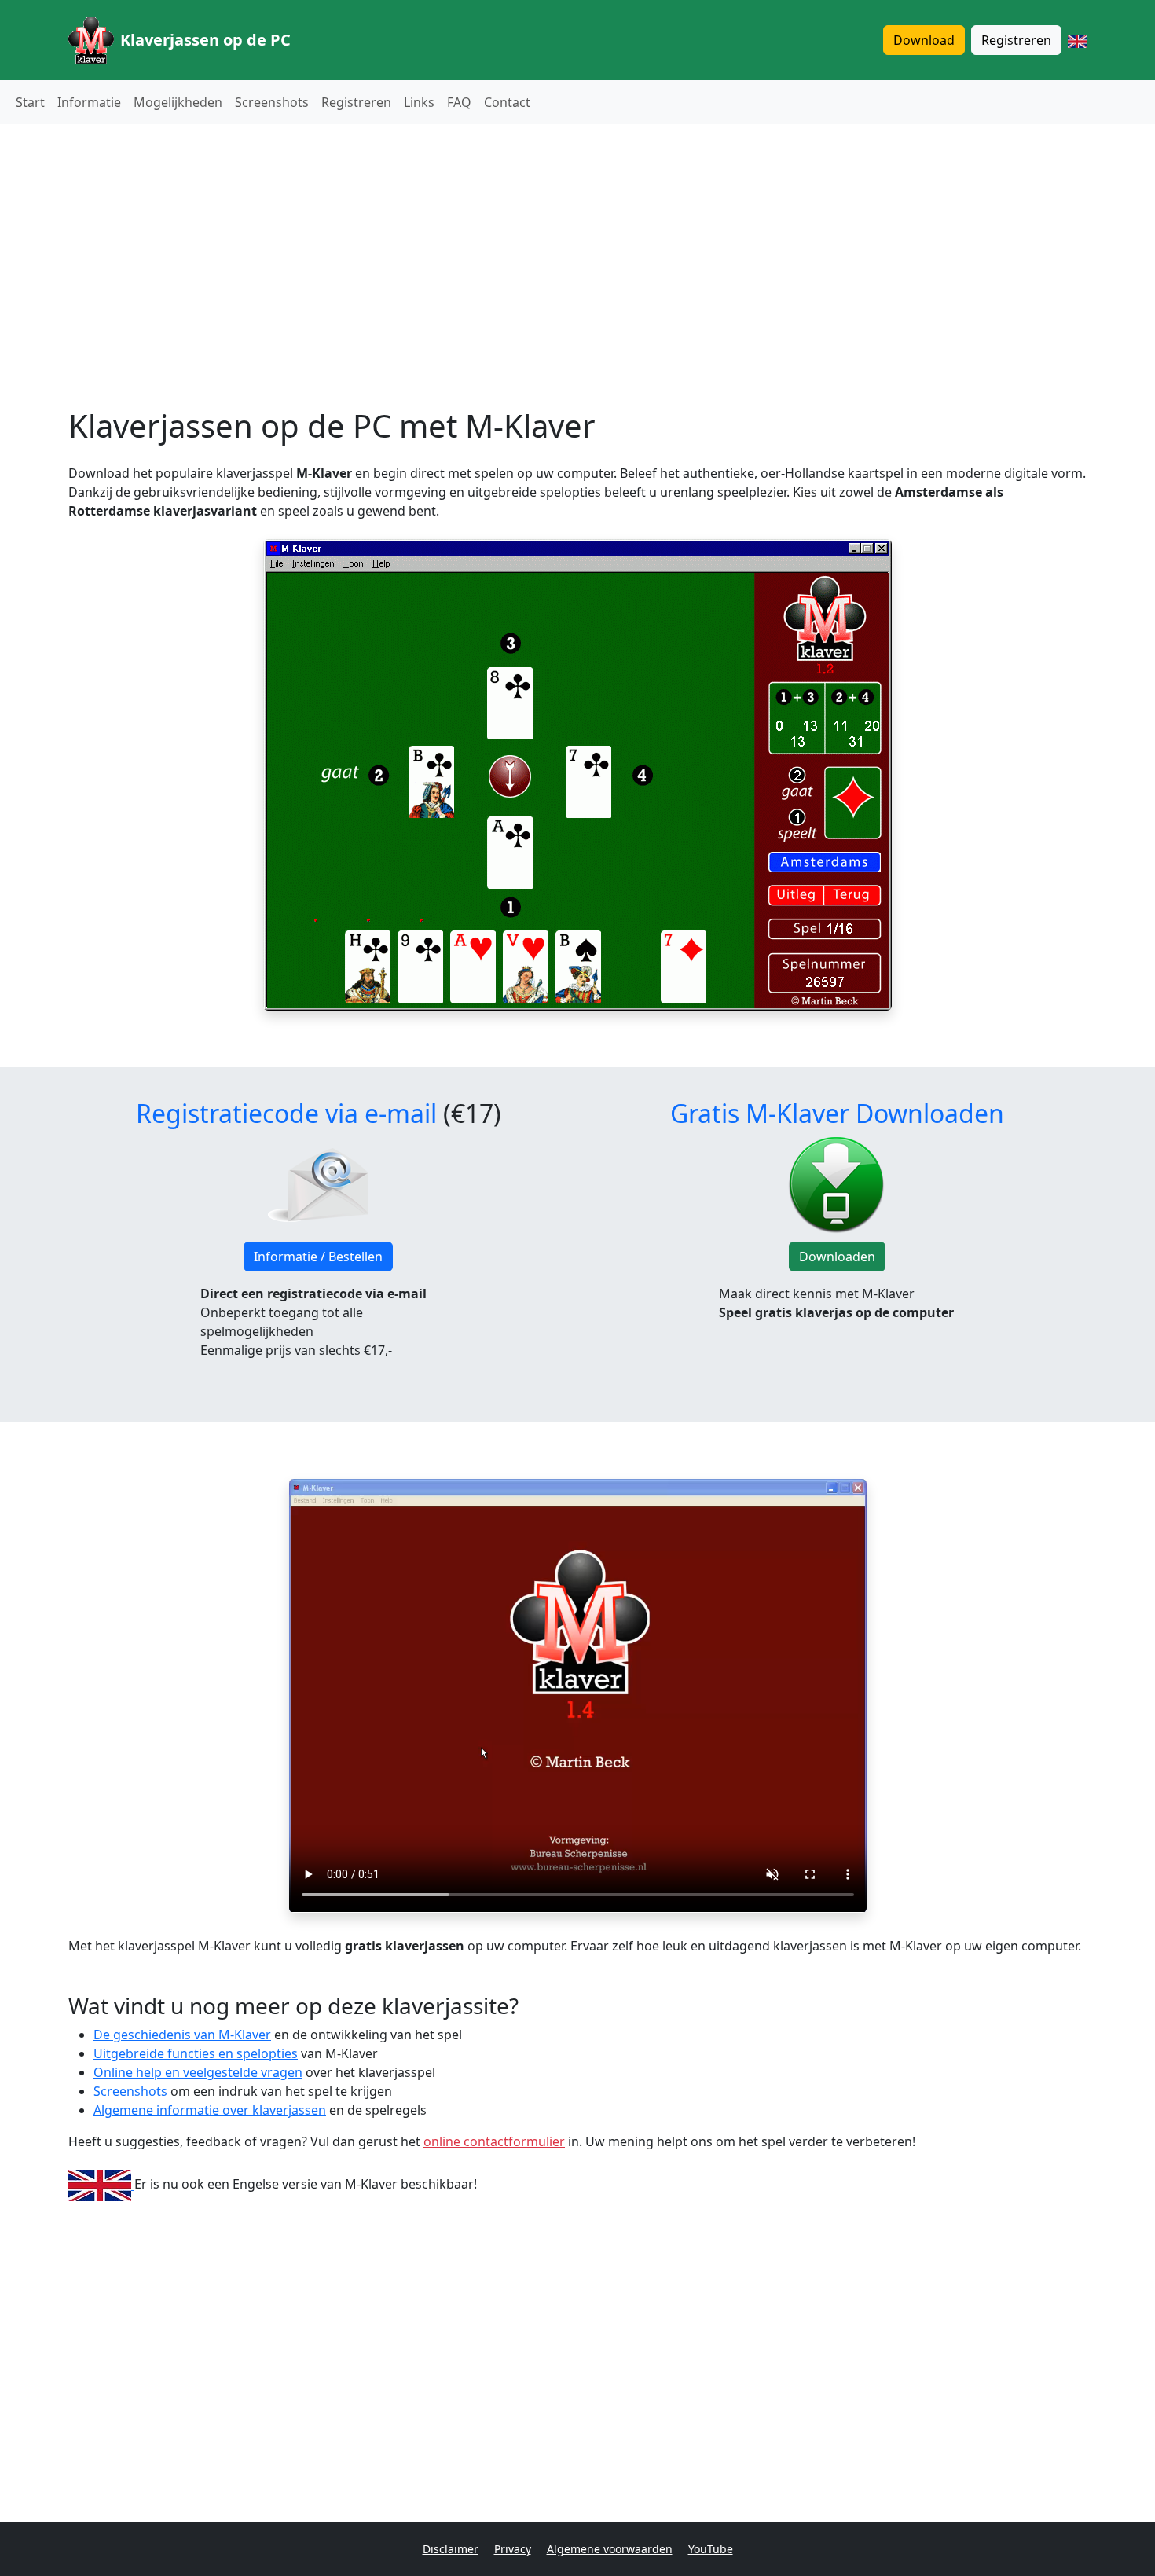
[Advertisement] (577, 247)
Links (419, 102)
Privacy (513, 2549)
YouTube (711, 2549)
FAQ (459, 102)
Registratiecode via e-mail (286, 1113)
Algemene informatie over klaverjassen (210, 2110)
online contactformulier (494, 2141)
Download (924, 40)
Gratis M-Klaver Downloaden (837, 1113)
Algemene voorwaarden (610, 2549)
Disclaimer (451, 2549)
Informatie (89, 102)
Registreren (1016, 40)
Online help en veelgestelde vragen (198, 2072)
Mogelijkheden (178, 102)
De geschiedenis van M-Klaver (182, 2035)
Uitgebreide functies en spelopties (196, 2053)
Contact (507, 102)
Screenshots (272, 102)
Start (30, 102)
